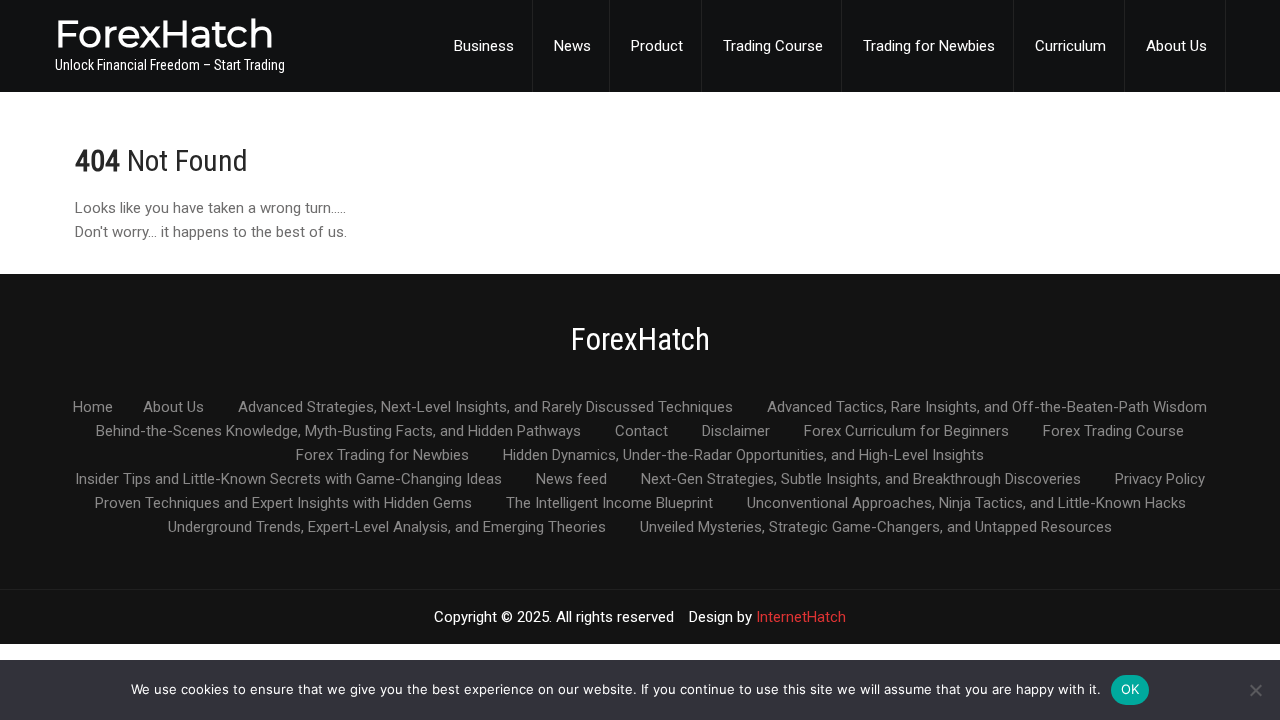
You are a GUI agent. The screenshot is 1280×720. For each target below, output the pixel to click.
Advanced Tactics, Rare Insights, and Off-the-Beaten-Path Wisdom (987, 408)
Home (93, 408)
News (572, 46)
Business (484, 46)
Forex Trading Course (1113, 432)
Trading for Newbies (929, 46)
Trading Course (773, 46)
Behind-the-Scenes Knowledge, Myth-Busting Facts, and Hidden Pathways (338, 432)
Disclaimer (736, 432)
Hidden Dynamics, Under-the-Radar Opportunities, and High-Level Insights (743, 456)
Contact (641, 432)
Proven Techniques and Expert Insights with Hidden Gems (283, 504)
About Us (1176, 46)
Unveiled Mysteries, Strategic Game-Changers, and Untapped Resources (876, 528)
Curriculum (1070, 46)
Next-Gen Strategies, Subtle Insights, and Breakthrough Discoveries (861, 480)
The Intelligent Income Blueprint (609, 504)
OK (1130, 689)
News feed (571, 480)
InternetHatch (801, 617)
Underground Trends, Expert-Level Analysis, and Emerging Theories (387, 528)
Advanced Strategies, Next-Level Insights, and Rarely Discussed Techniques (485, 408)
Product (657, 46)
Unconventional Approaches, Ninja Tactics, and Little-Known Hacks (966, 504)
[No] (1255, 690)
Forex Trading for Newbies (382, 456)
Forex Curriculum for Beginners (906, 432)
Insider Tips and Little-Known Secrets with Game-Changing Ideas (288, 480)
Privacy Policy (1160, 480)
